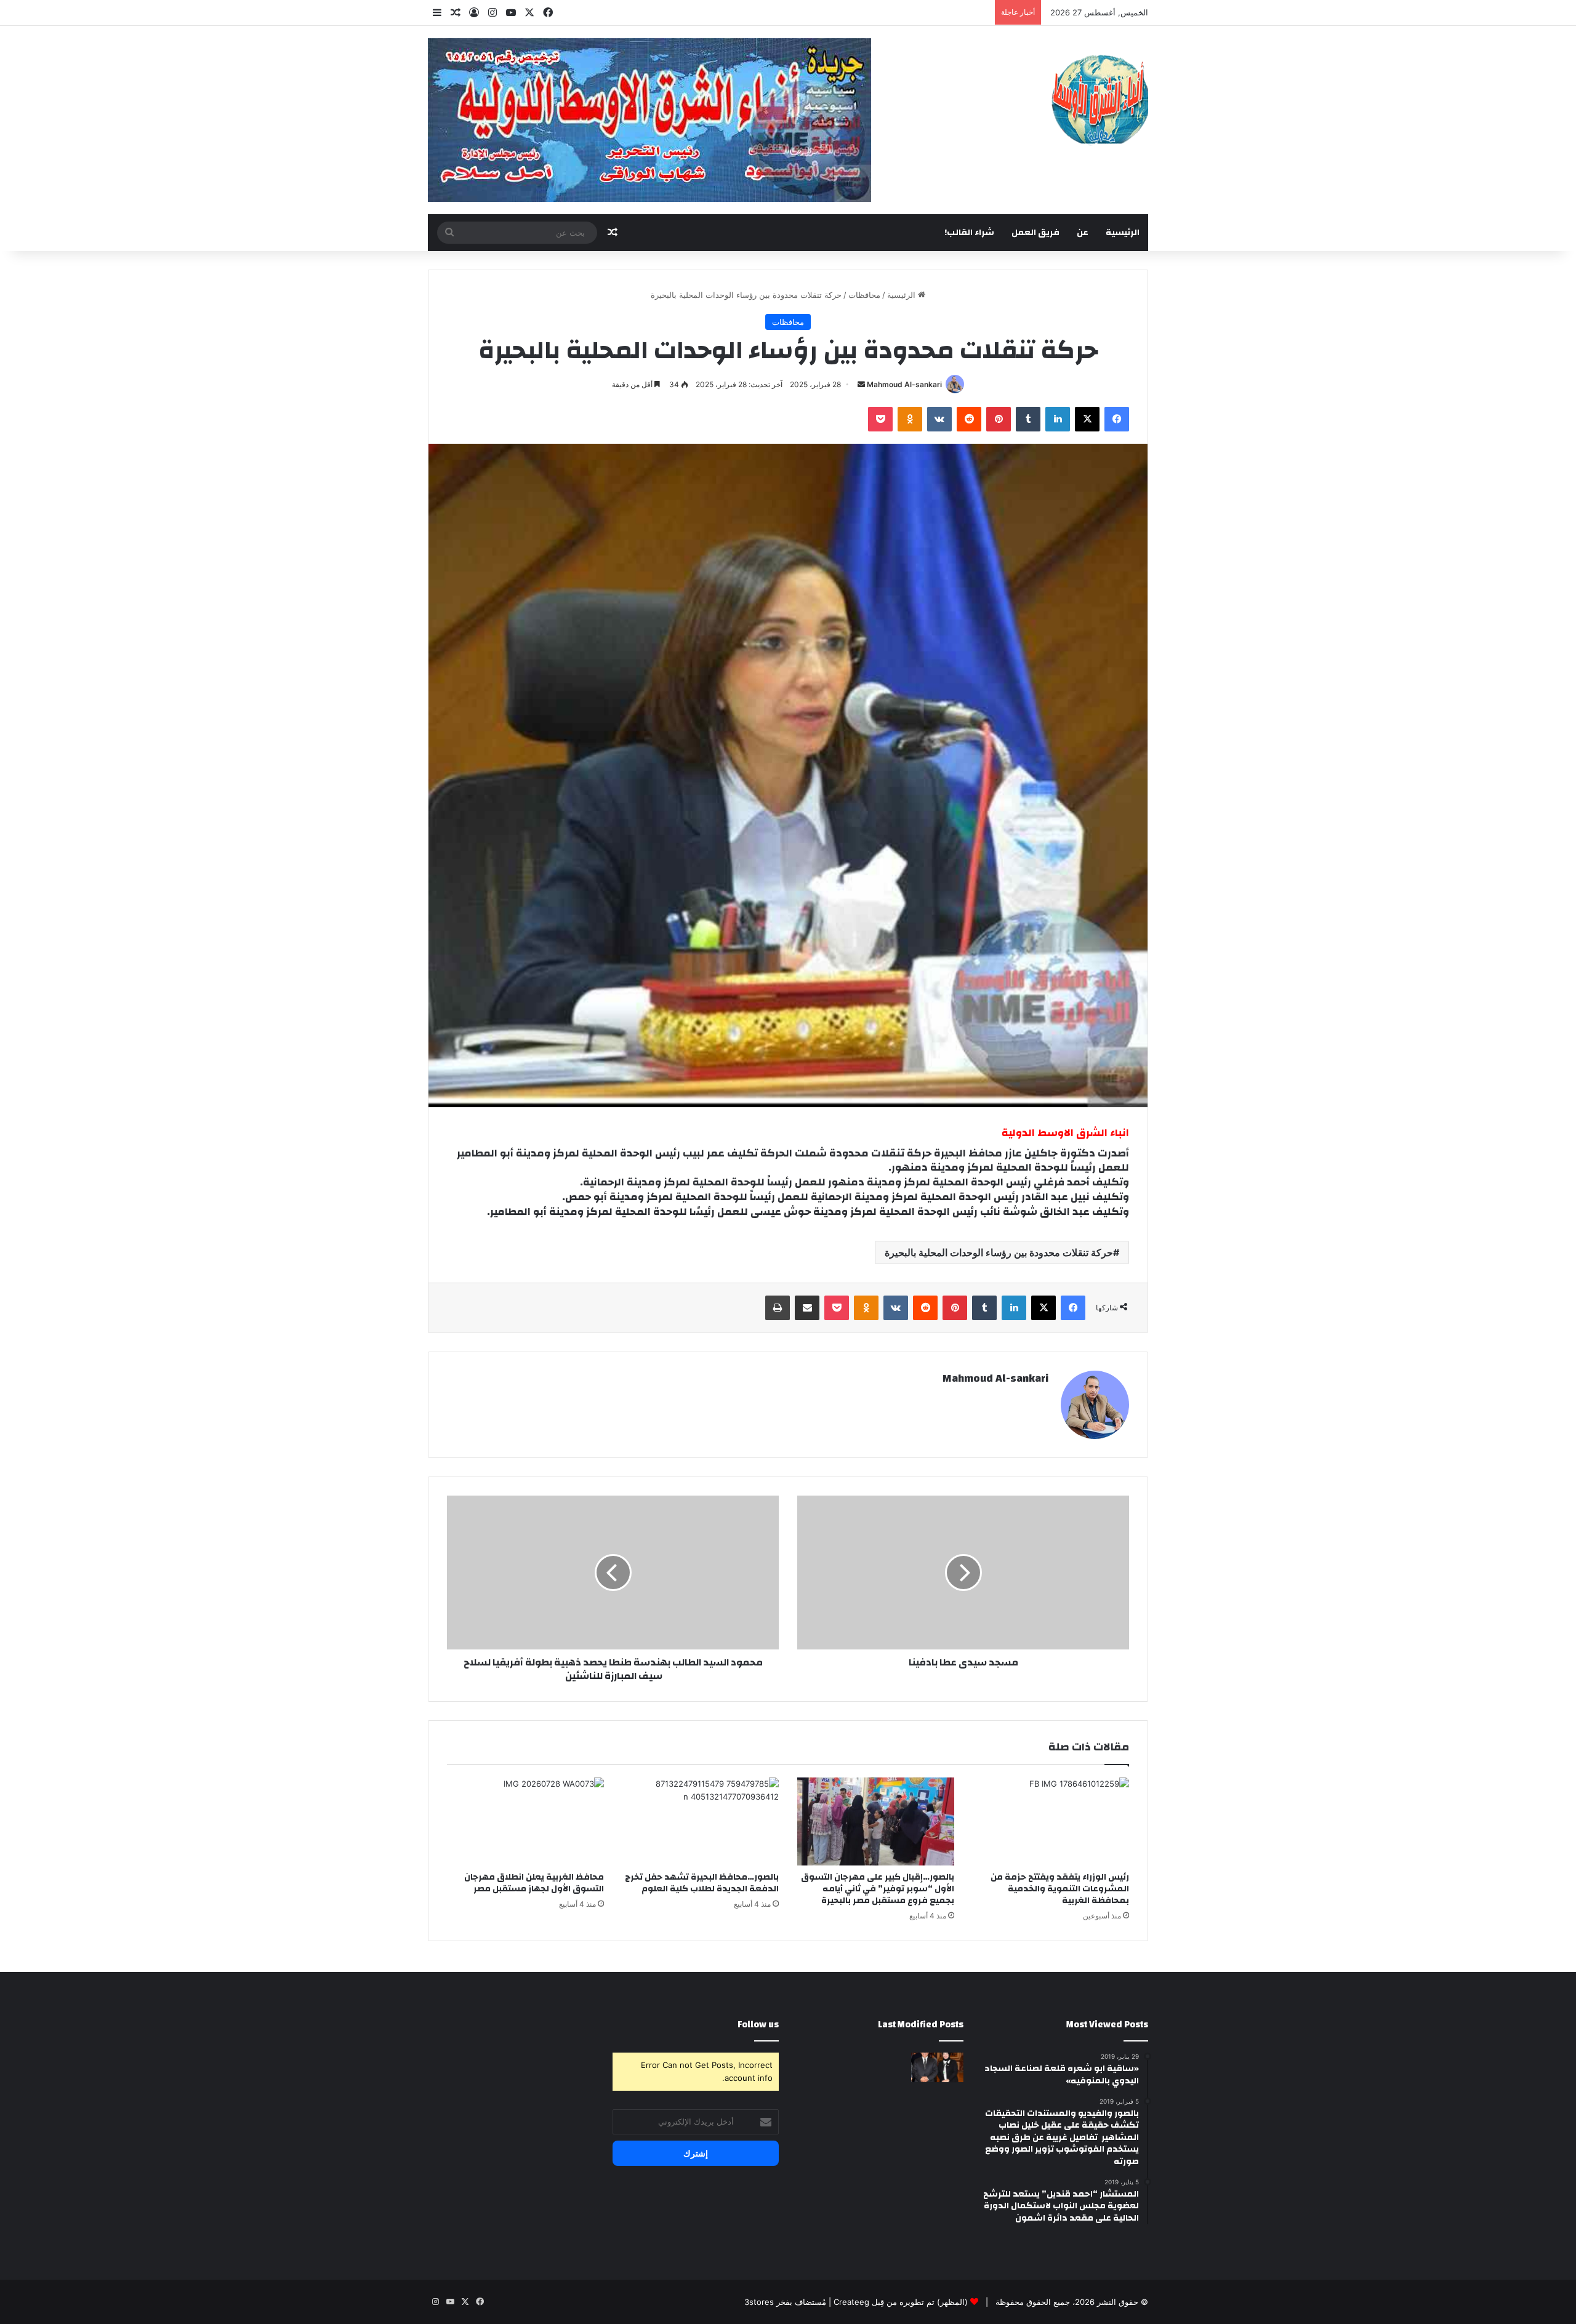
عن (1083, 233)
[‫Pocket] (880, 419)
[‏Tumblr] (1028, 419)
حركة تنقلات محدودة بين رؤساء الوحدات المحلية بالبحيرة (999, 1252)
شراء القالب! (969, 233)
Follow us (758, 2025)
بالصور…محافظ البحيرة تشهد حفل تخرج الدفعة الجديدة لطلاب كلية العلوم (702, 1883)
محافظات (864, 295)
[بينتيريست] (999, 419)
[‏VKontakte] (939, 419)
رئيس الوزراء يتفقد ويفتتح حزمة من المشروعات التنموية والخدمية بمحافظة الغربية (1060, 1889)
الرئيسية (1123, 233)
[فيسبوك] (1117, 419)
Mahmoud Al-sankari (904, 384)
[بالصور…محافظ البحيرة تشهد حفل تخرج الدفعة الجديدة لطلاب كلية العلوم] (701, 1822)
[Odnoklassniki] (910, 419)
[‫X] (1087, 419)
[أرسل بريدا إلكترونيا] (861, 384)
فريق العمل (1035, 233)
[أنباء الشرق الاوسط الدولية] (1100, 99)
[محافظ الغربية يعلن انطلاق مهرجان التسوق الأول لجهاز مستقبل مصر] (525, 1822)
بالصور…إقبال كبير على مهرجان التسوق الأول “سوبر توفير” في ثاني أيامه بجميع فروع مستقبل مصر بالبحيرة (878, 1889)
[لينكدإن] (1058, 419)
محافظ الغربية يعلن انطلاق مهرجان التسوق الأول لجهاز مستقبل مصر (534, 1883)
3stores (759, 2302)
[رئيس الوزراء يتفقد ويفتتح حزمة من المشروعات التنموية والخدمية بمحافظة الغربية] (1051, 1822)
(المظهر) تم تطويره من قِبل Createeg (901, 2302)
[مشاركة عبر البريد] (807, 1308)
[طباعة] (778, 1308)
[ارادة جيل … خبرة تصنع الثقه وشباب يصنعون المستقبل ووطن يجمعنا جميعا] (937, 2067)
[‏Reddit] (969, 419)
